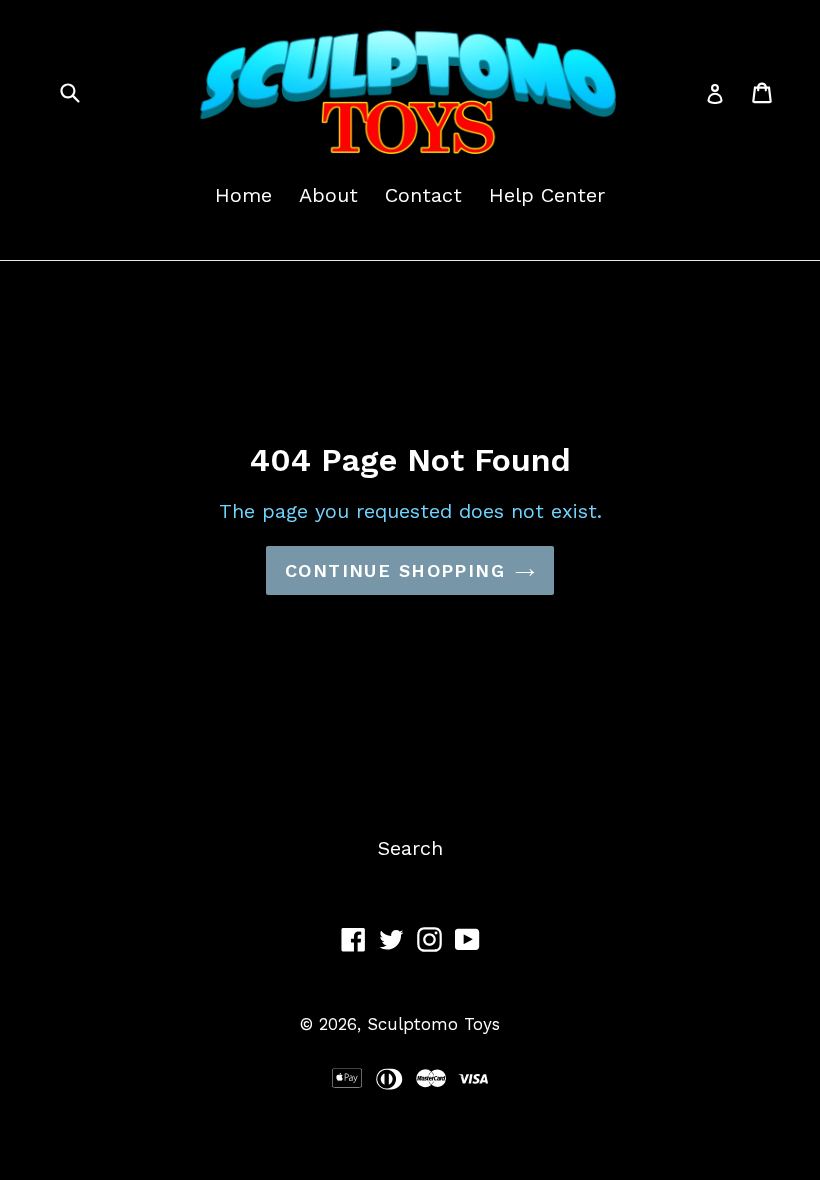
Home (243, 195)
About (328, 195)
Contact (423, 195)
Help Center (547, 195)
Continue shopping (395, 570)
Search (410, 848)
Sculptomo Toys (433, 1024)
